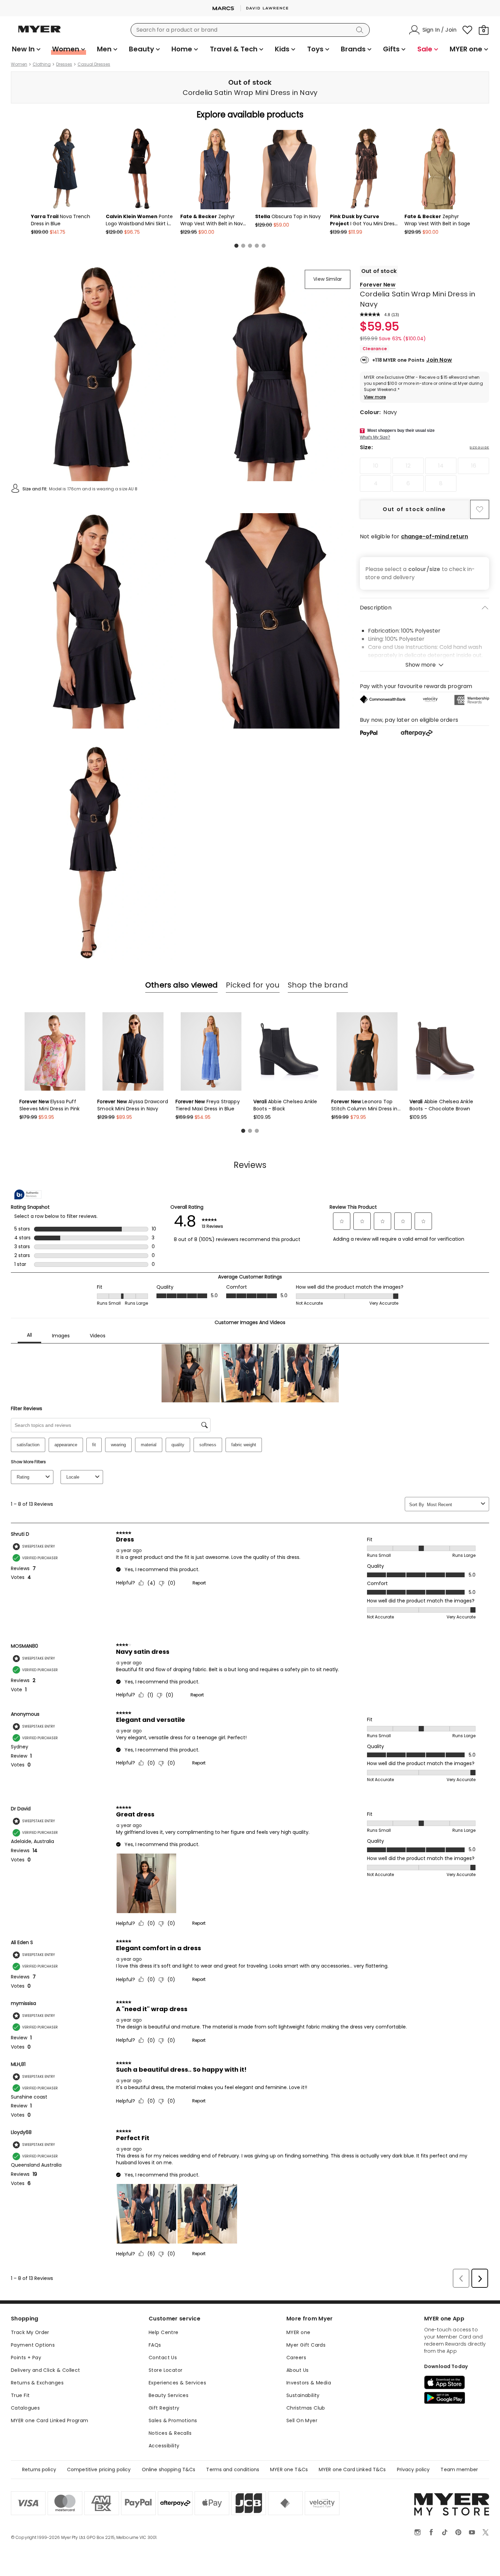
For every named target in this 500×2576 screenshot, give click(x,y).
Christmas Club (306, 2408)
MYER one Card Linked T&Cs (352, 2469)
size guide (479, 447)
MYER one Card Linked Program (50, 2420)
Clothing (42, 64)
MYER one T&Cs (289, 2469)
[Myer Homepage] (39, 33)
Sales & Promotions (173, 2420)
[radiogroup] (424, 475)
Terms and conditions (233, 2469)
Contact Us (163, 2358)
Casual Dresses (94, 64)
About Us (297, 2370)
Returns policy (39, 2469)
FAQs (155, 2345)
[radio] (376, 466)
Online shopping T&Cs (169, 2469)
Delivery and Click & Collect (46, 2370)
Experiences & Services (177, 2383)
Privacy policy (413, 2469)
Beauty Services (169, 2395)
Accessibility (164, 2446)
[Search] (361, 30)
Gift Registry (164, 2408)
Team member (459, 2469)
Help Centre (164, 2332)
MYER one (298, 2332)
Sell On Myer (302, 2420)
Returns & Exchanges (37, 2383)
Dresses (64, 64)
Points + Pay (26, 2358)
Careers (296, 2358)
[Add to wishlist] (480, 509)
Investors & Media (309, 2383)
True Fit (20, 2395)
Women (19, 64)
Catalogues (25, 2408)
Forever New (378, 285)
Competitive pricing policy (99, 2469)
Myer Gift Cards (306, 2345)
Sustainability (303, 2395)
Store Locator (165, 2370)
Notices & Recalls (170, 2433)
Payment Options (33, 2345)
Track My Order (30, 2332)
